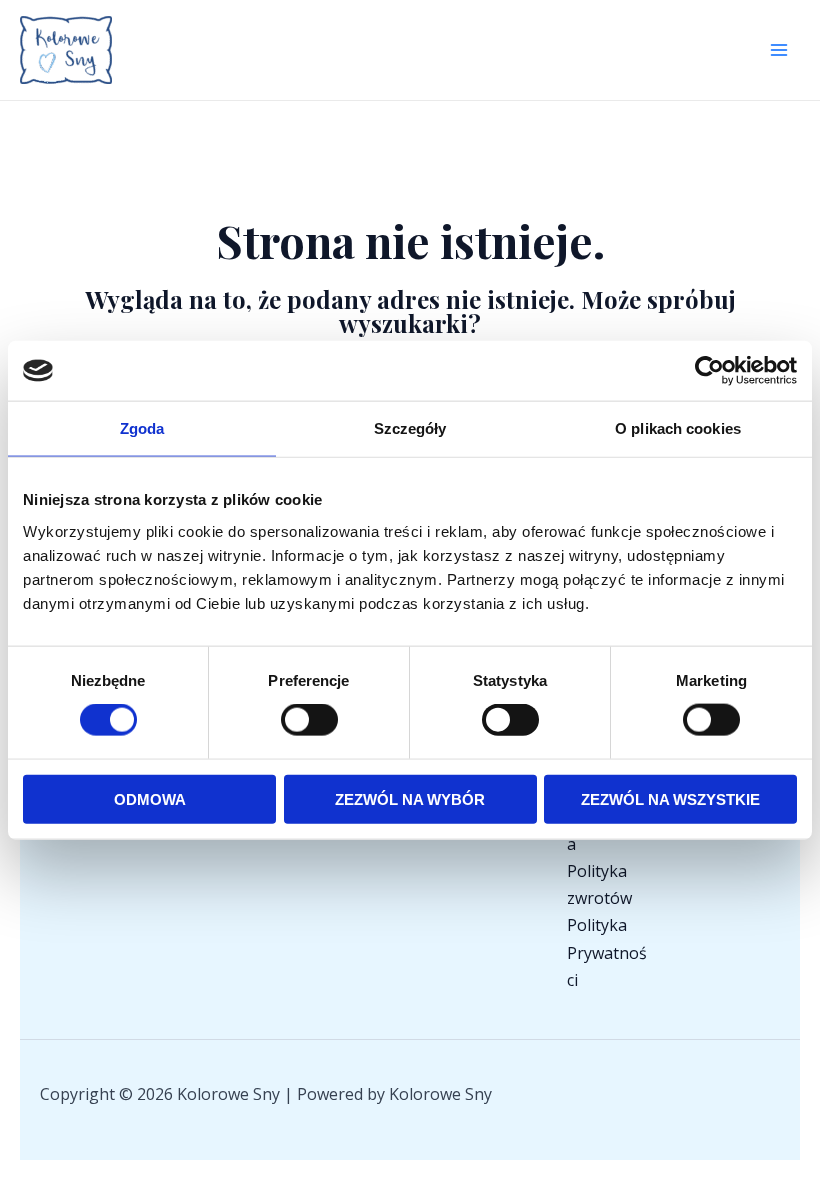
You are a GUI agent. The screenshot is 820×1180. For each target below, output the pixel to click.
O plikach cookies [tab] (678, 428)
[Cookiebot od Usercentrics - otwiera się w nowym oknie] (709, 371)
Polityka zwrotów (599, 884)
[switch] (309, 720)
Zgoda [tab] (142, 428)
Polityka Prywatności (607, 952)
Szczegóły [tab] (410, 428)
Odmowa (150, 798)
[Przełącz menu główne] (779, 50)
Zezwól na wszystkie (670, 798)
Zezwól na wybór (410, 798)
